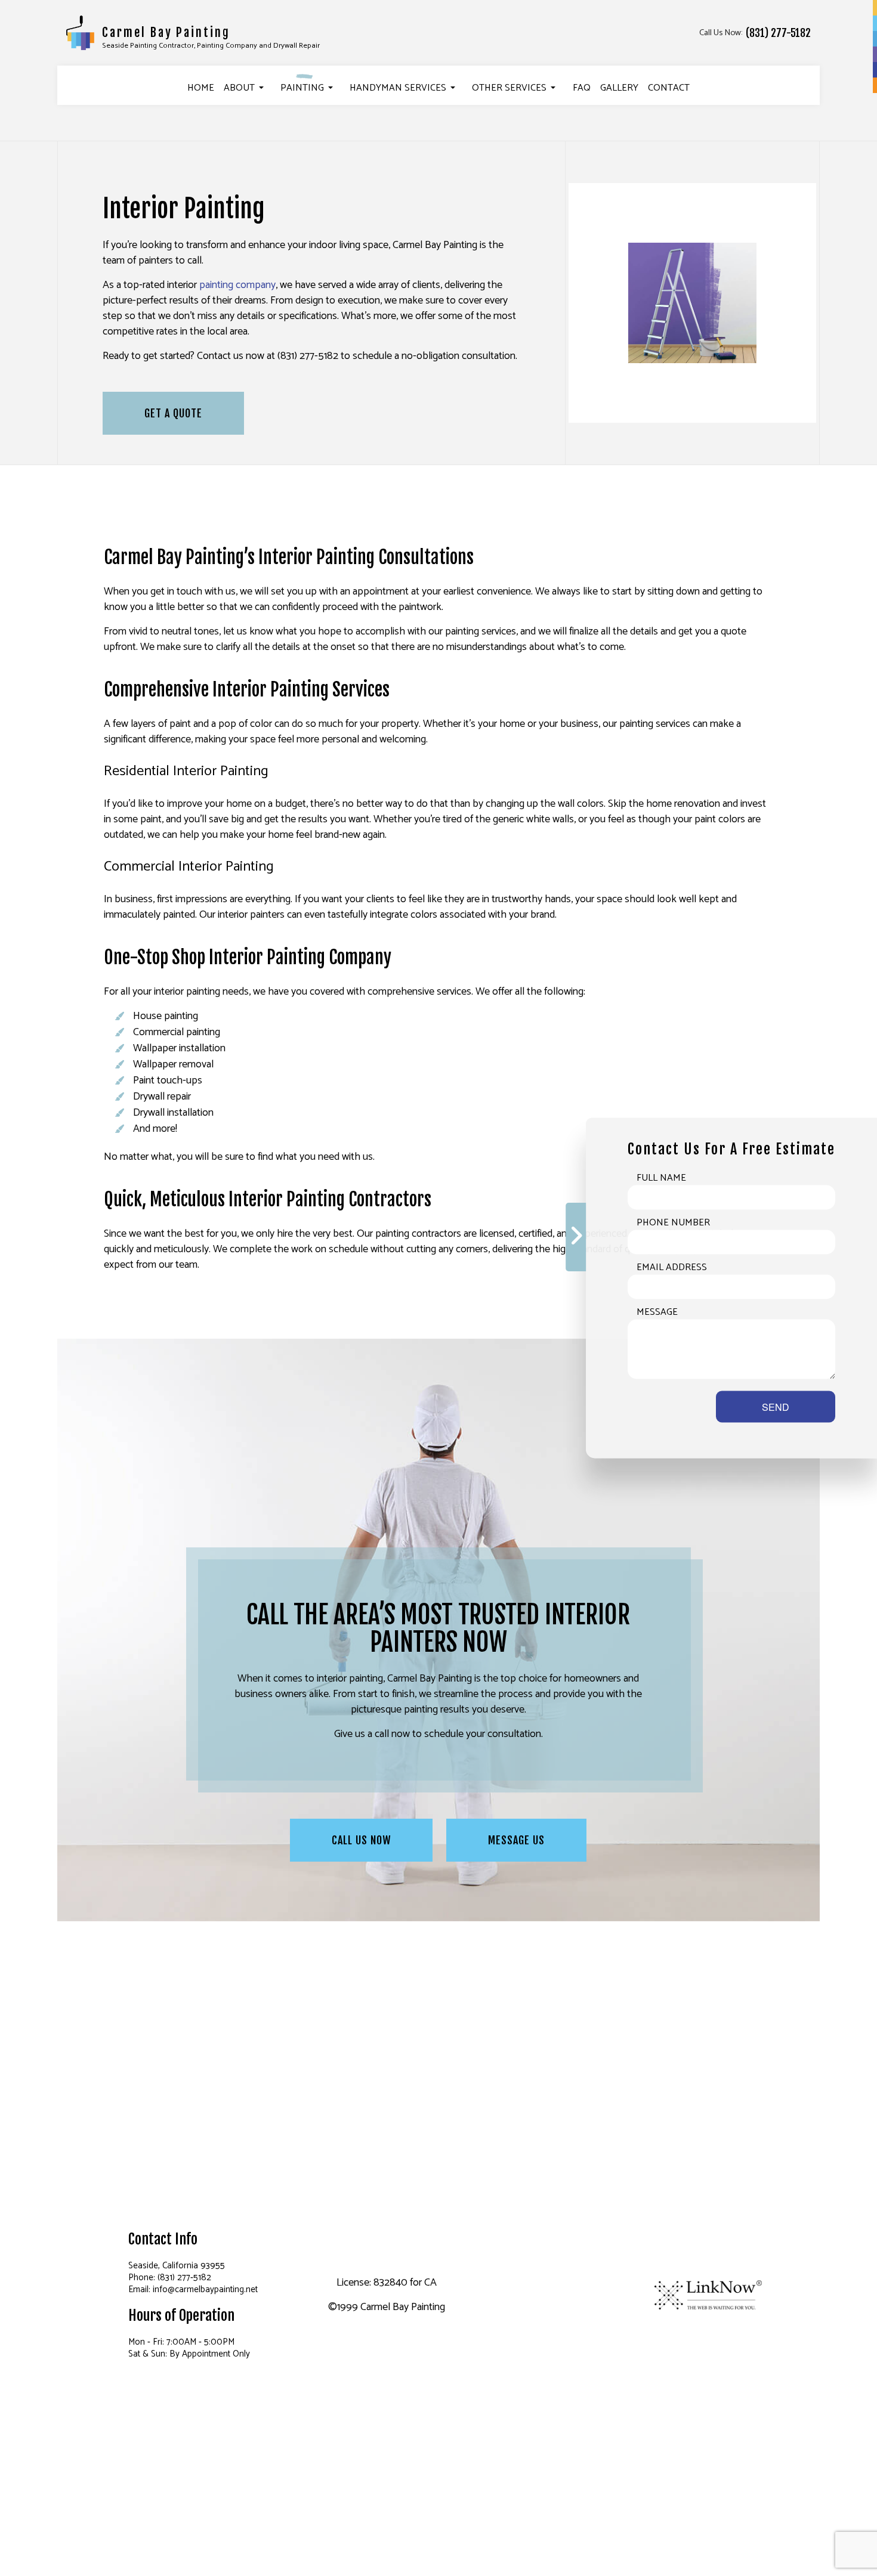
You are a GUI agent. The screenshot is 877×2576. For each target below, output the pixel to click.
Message (657, 1312)
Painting (302, 88)
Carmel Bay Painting (166, 32)
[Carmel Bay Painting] (81, 32)
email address (672, 1268)
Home (201, 88)
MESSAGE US (516, 1840)
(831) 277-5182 (778, 33)
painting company (237, 285)
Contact (669, 88)
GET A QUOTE (173, 413)
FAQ (582, 88)
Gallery (619, 88)
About (239, 88)
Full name (661, 1178)
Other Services (509, 88)
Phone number (673, 1223)
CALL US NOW (361, 1840)
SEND (776, 1407)
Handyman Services (398, 88)
